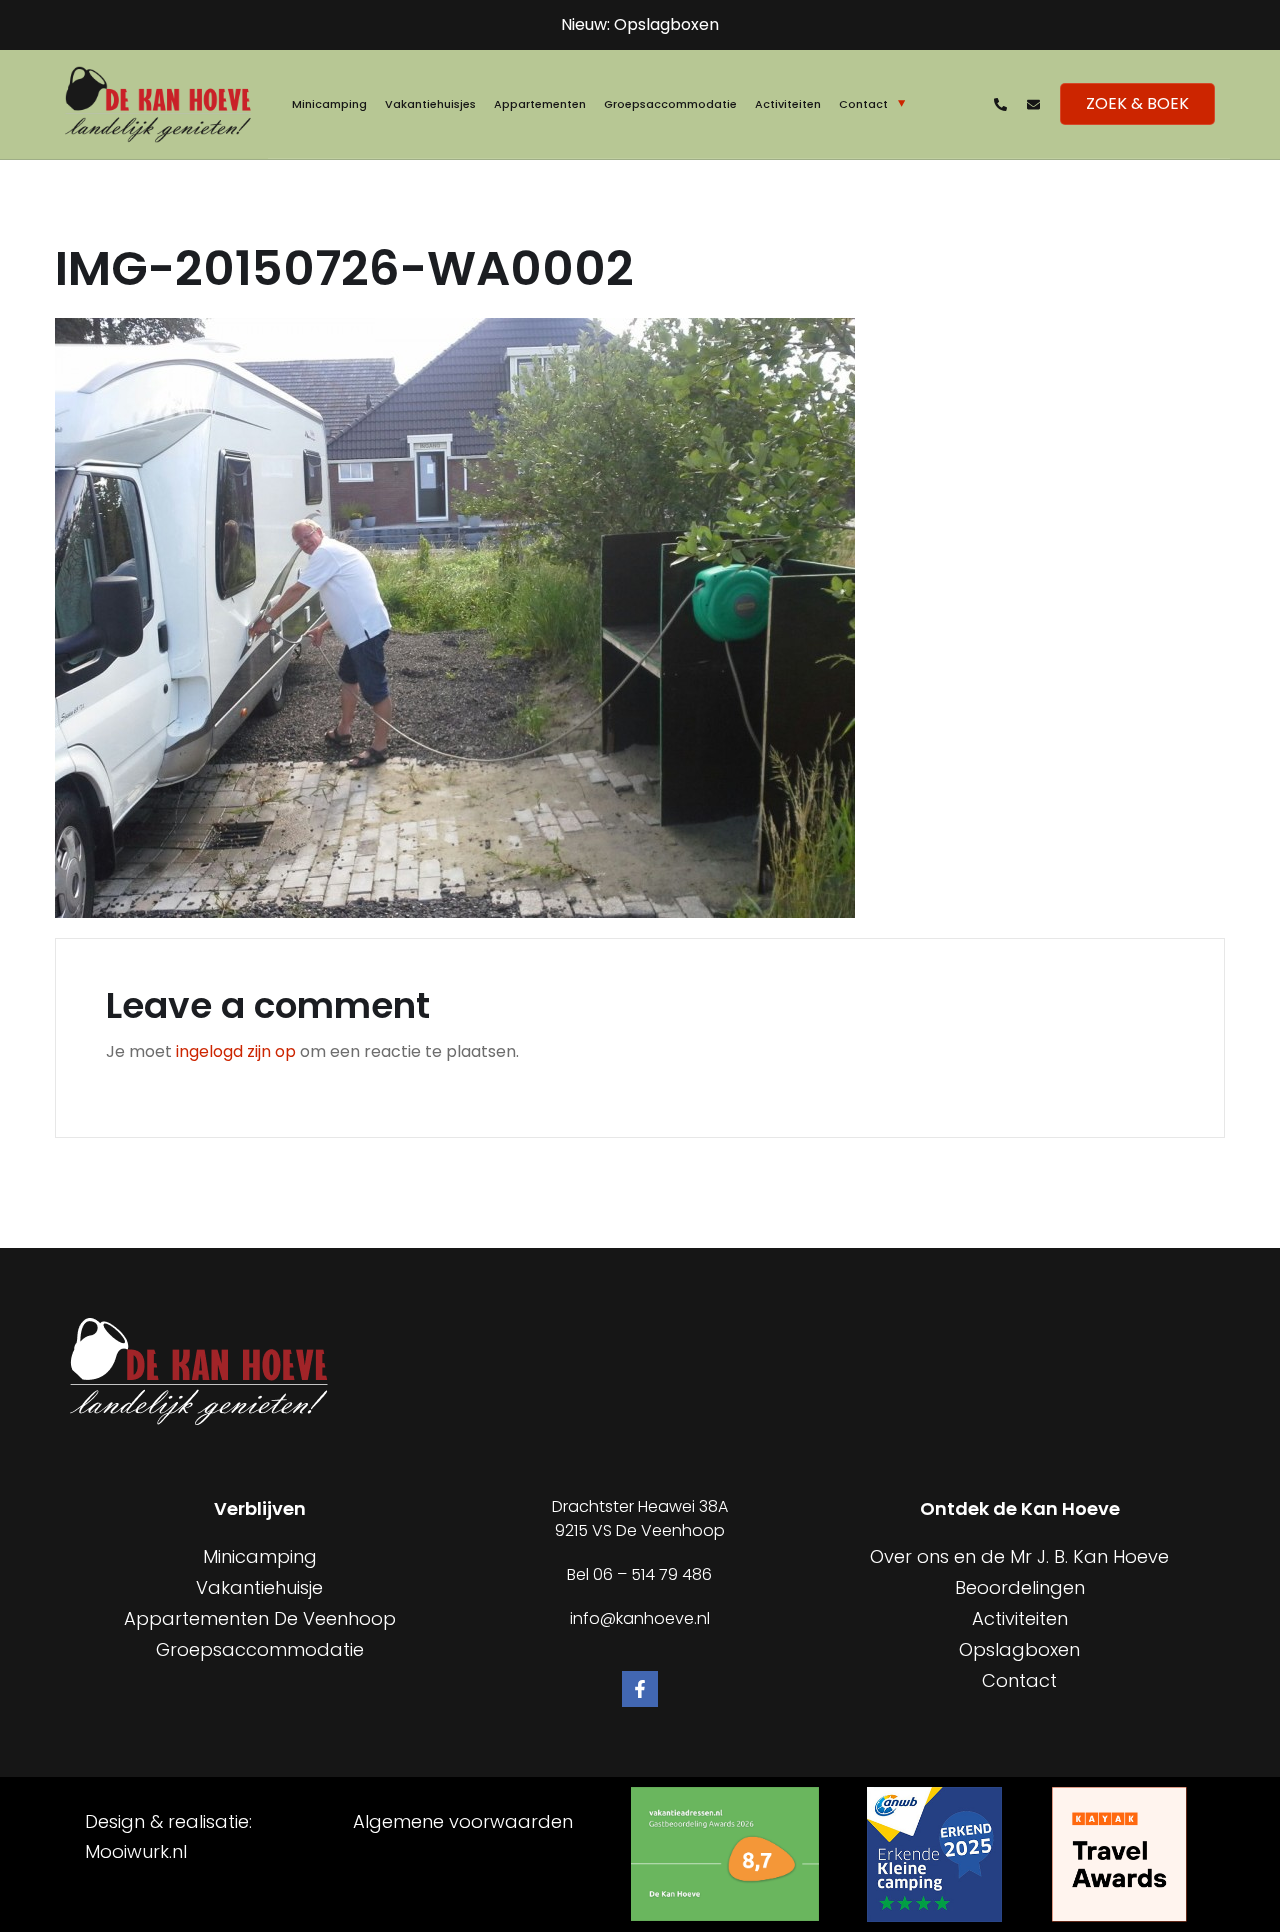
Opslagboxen (1019, 1649)
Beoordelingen (1020, 1587)
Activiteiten (788, 104)
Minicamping (329, 104)
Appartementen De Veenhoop (260, 1618)
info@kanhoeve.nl (640, 1618)
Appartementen (540, 104)
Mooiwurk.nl (136, 1851)
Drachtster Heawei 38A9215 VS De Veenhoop (640, 1518)
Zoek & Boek (1137, 103)
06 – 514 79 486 (652, 1574)
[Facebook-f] (640, 1689)
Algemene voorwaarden (463, 1821)
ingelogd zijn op (236, 1051)
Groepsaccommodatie (670, 104)
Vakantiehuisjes (430, 104)
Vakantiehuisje (259, 1587)
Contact (863, 104)
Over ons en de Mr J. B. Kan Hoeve (1019, 1556)
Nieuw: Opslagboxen (640, 24)
